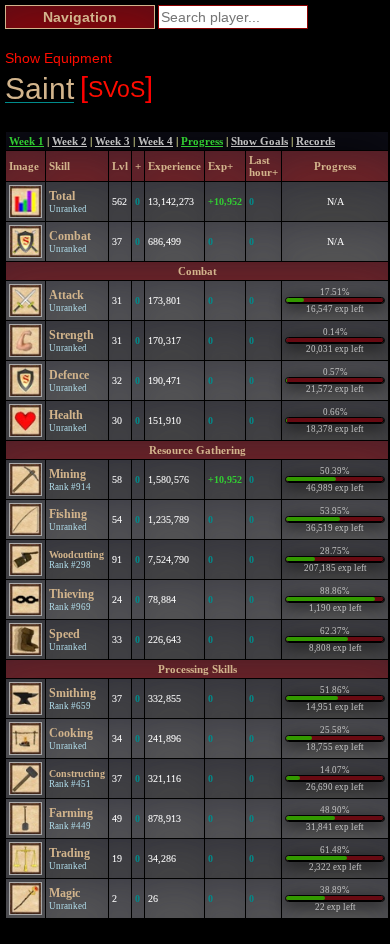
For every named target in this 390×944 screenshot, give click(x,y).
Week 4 (155, 141)
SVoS (116, 87)
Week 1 (26, 141)
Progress (202, 141)
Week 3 (112, 141)
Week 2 (69, 141)
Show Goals (259, 141)
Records (315, 141)
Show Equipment (58, 58)
